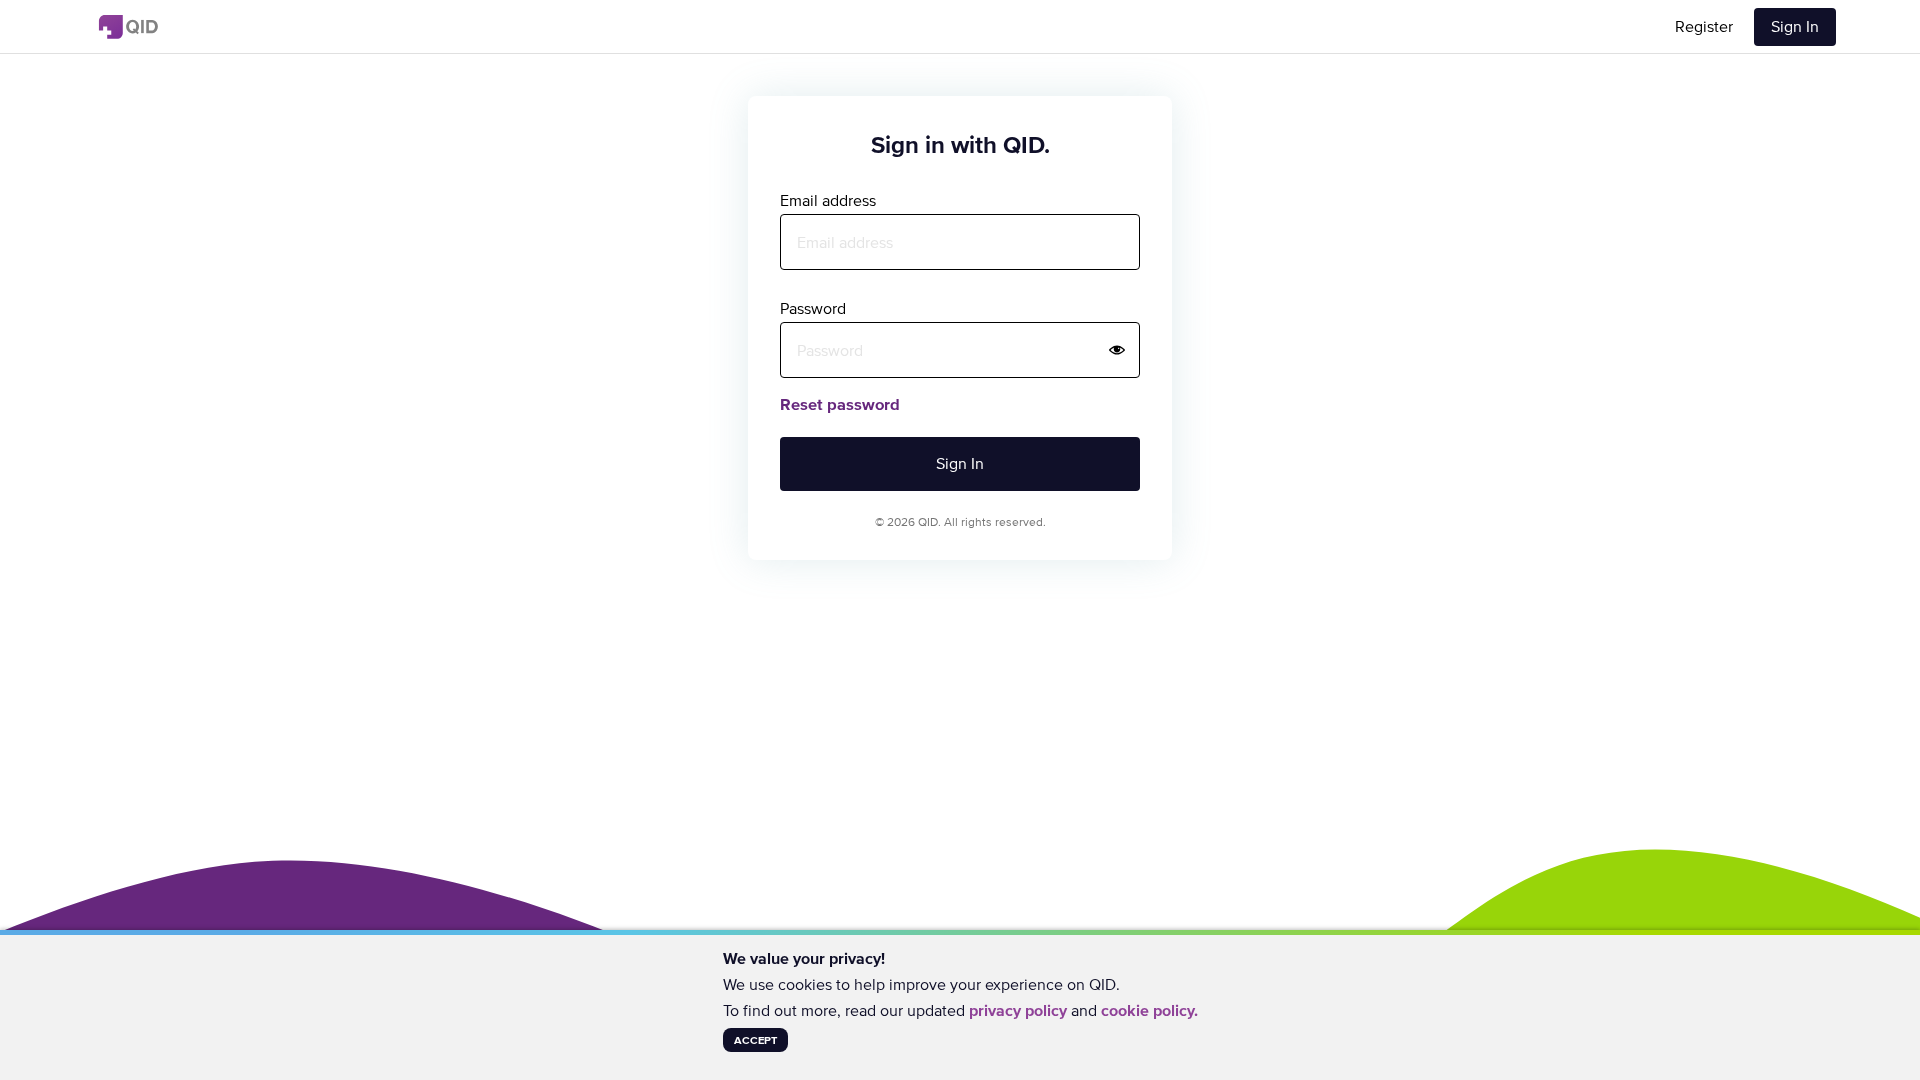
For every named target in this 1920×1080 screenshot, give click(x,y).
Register (1704, 26)
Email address (828, 200)
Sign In (1795, 26)
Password (813, 308)
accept (755, 1040)
